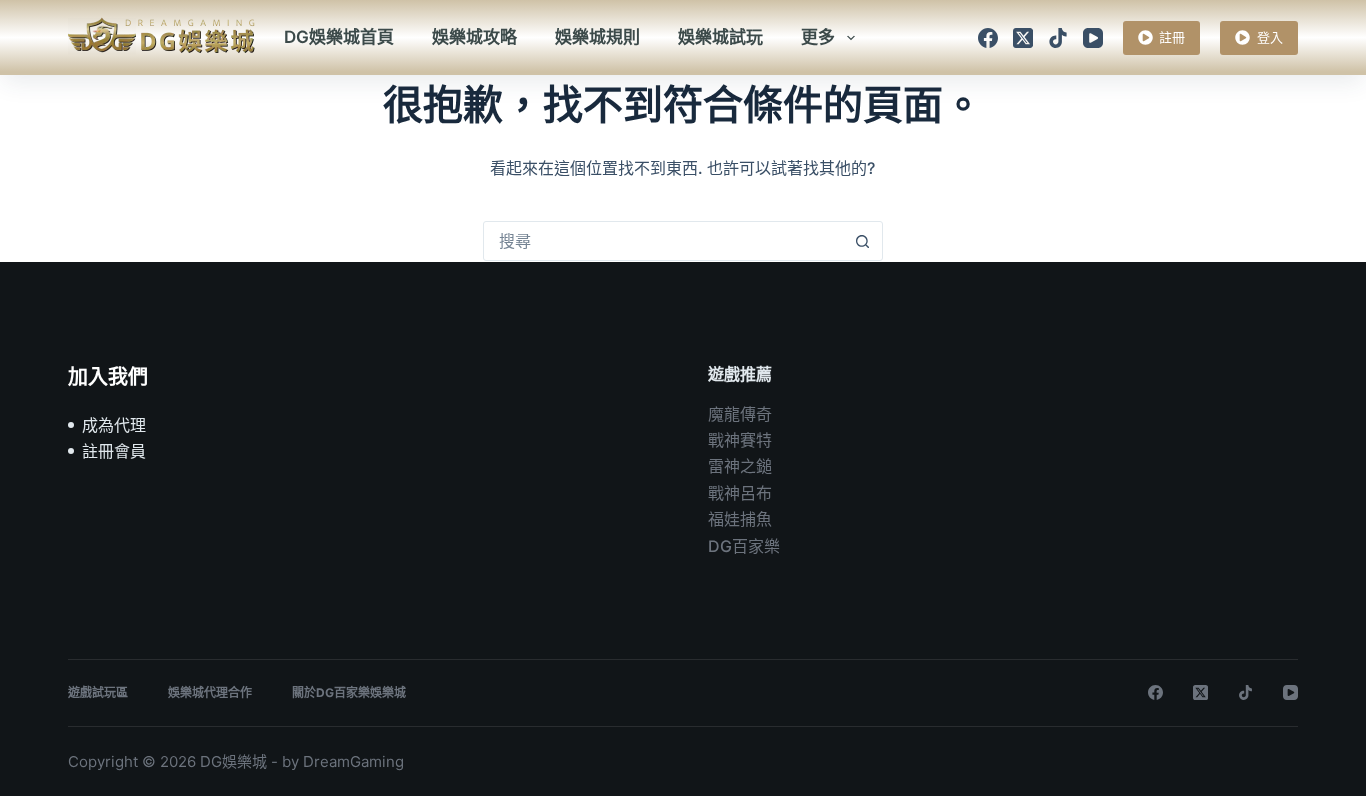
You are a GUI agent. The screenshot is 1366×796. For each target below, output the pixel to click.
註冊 (1172, 37)
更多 (818, 37)
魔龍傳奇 (740, 414)
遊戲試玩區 (98, 692)
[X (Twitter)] (1023, 38)
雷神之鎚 (740, 466)
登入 (1270, 37)
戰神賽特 (740, 440)
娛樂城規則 (597, 37)
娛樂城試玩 (720, 37)
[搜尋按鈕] (863, 241)
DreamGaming (353, 761)
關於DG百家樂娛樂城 (349, 692)
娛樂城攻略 (474, 37)
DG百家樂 (744, 546)
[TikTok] (1058, 38)
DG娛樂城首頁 (339, 37)
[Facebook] (988, 38)
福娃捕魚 (740, 519)
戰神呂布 (740, 493)
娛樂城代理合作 (210, 692)
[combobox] (664, 241)
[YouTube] (1093, 38)
